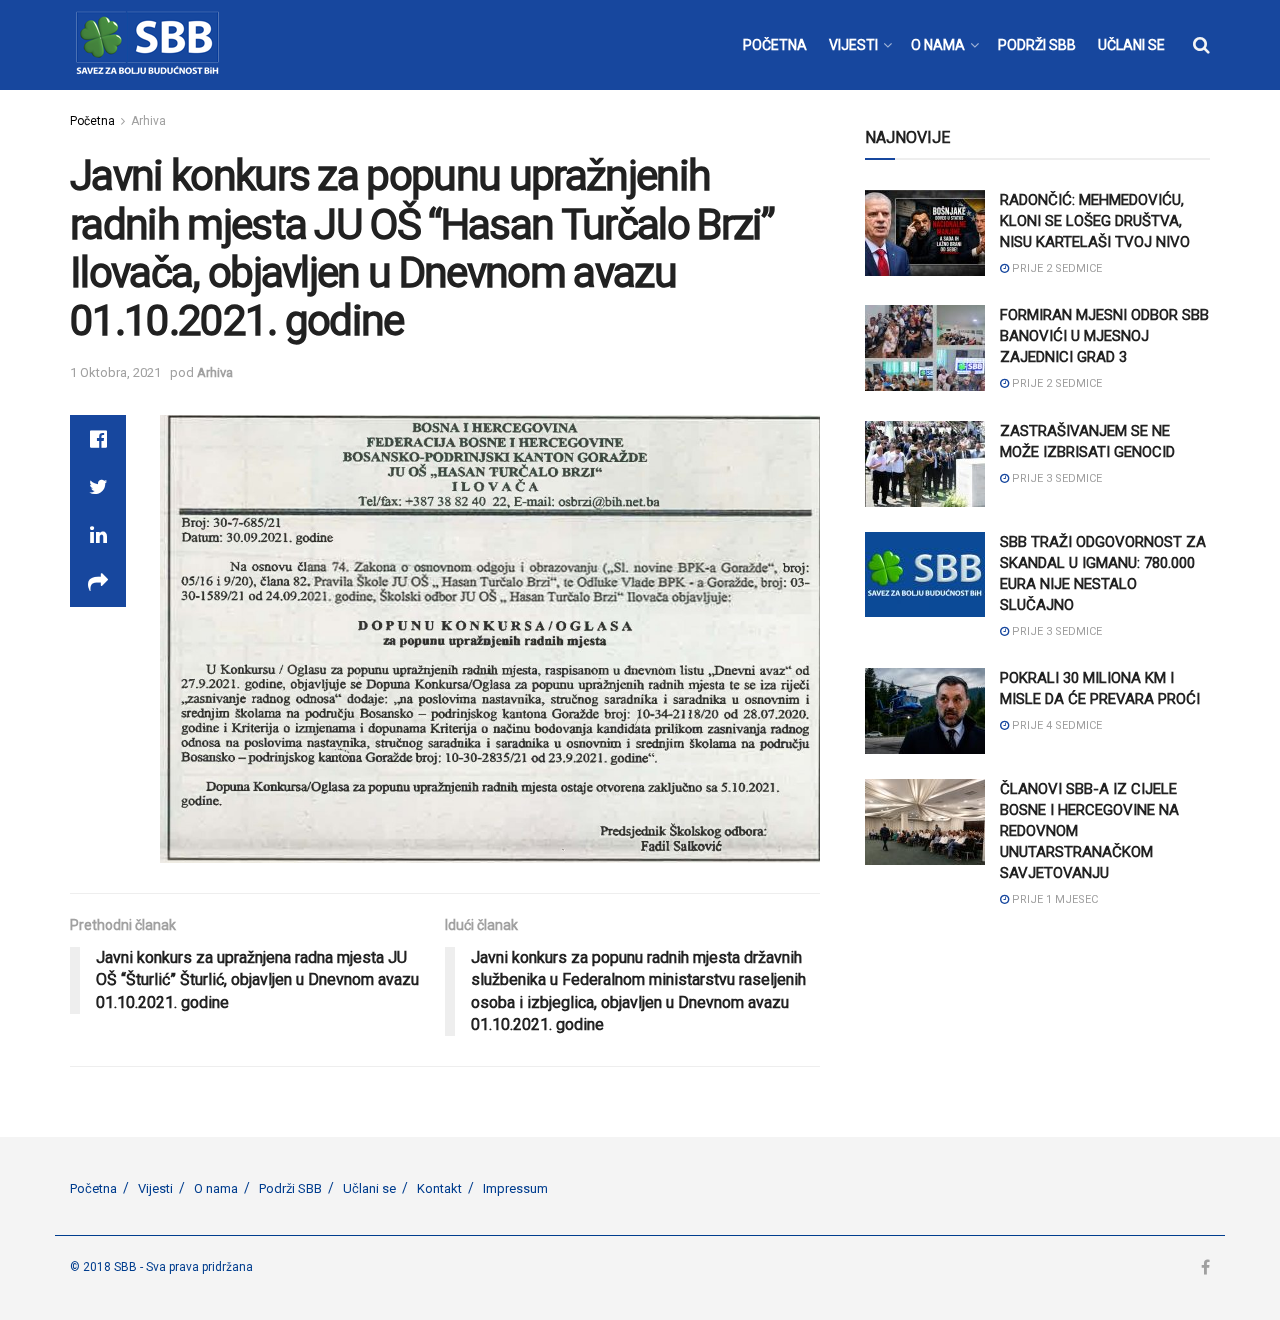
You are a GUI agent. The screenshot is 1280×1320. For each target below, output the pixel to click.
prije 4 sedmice (1055, 725)
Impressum (515, 1188)
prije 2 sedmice (1055, 268)
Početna (92, 121)
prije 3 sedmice (1055, 478)
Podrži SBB (290, 1188)
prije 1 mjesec (1053, 899)
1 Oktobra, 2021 (115, 372)
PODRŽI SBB (1037, 45)
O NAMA (938, 45)
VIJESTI (853, 45)
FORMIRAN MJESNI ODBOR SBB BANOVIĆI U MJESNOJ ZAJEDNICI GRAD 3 (1104, 336)
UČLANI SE (1131, 45)
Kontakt (439, 1188)
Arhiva (148, 121)
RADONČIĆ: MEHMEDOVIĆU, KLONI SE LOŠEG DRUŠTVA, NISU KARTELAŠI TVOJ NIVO (1095, 221)
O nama (216, 1188)
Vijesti (155, 1188)
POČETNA (775, 45)
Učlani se (369, 1188)
